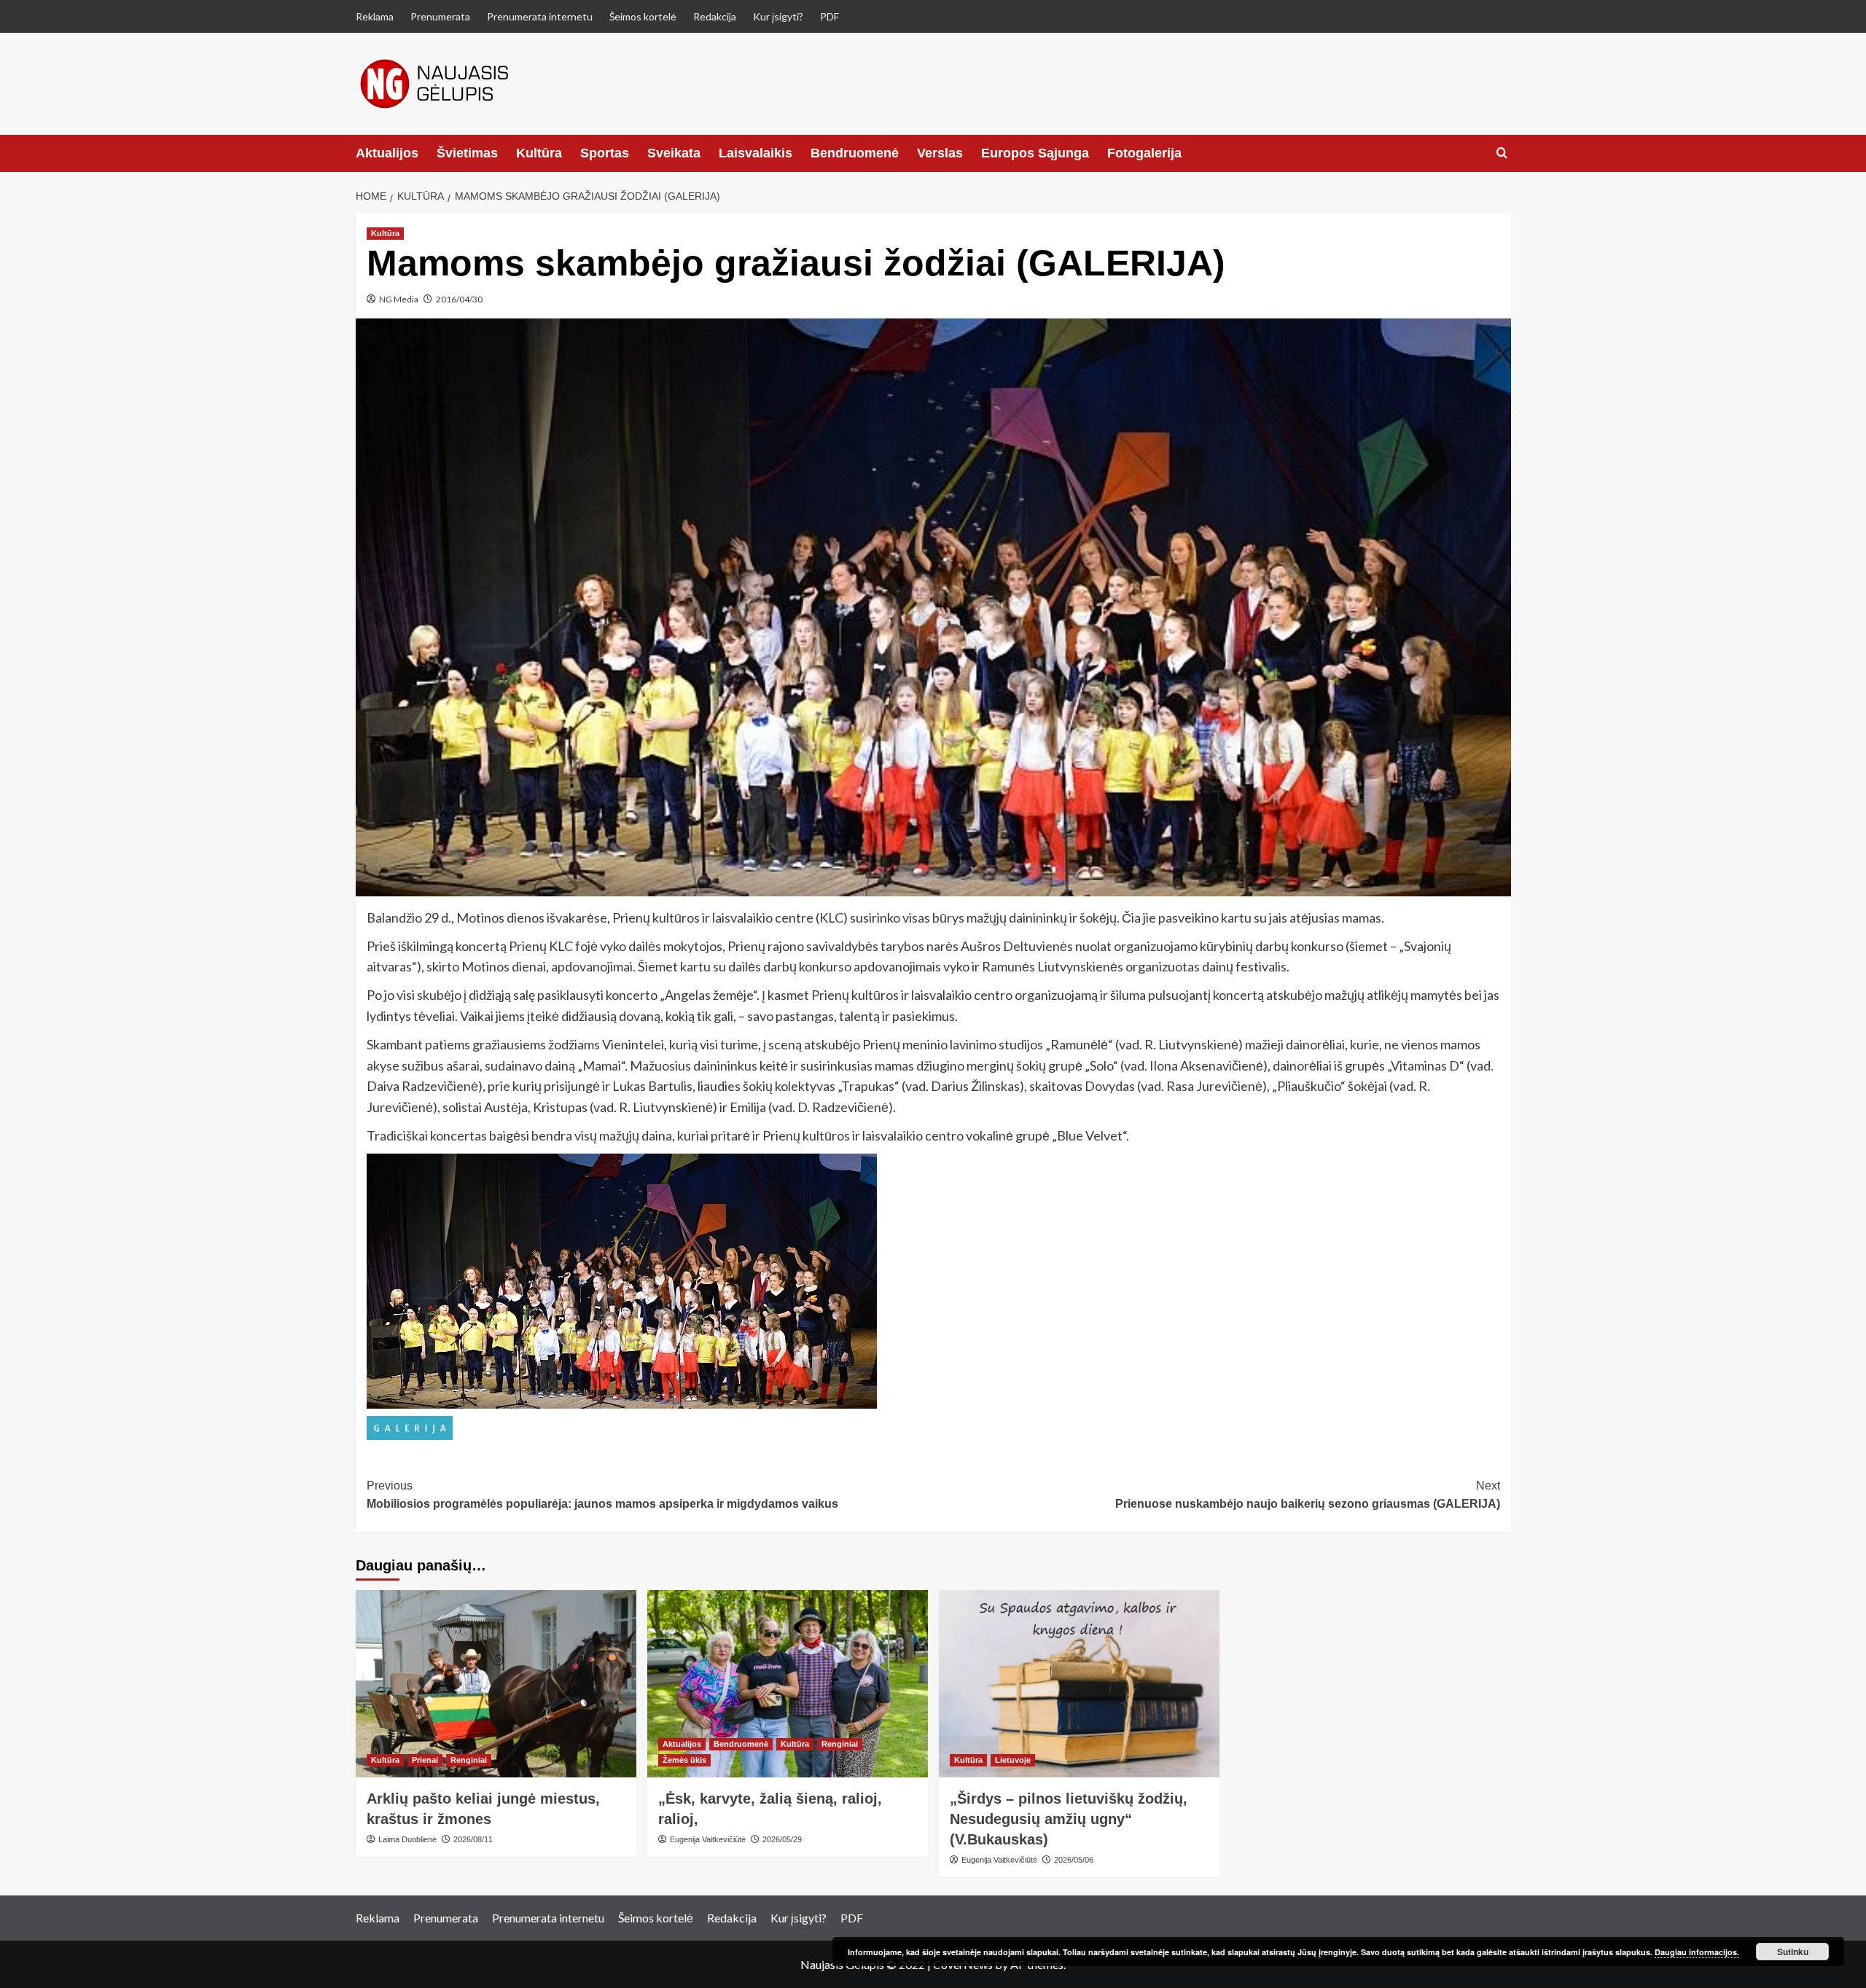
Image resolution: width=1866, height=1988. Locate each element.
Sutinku (1793, 1952)
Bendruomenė (855, 153)
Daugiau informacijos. (1697, 1952)
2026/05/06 (1074, 1860)
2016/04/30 (459, 299)
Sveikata (674, 153)
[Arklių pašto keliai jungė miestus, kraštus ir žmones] (496, 1684)
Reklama (375, 16)
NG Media (399, 299)
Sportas (605, 153)
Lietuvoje (1013, 1760)
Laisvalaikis (756, 153)
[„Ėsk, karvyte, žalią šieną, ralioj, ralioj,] (788, 1684)
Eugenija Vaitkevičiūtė (708, 1839)
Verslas (940, 153)
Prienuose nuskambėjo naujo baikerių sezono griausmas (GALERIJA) (1308, 1495)
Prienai (425, 1760)
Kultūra (539, 153)
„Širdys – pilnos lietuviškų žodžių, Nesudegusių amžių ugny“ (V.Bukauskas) (1069, 1819)
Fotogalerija (1144, 153)
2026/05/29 (782, 1839)
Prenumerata (440, 16)
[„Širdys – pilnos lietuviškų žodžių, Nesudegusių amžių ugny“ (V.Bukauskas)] (1079, 1684)
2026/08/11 (473, 1839)
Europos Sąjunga (1035, 153)
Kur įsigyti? (778, 16)
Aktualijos (387, 153)
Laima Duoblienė (407, 1839)
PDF (829, 16)
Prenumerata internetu (540, 16)
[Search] (1502, 153)
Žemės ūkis (684, 1760)
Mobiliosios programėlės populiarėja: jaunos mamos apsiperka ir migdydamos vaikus (602, 1495)
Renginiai (469, 1760)
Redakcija (715, 16)
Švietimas (467, 153)
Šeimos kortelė (643, 16)
